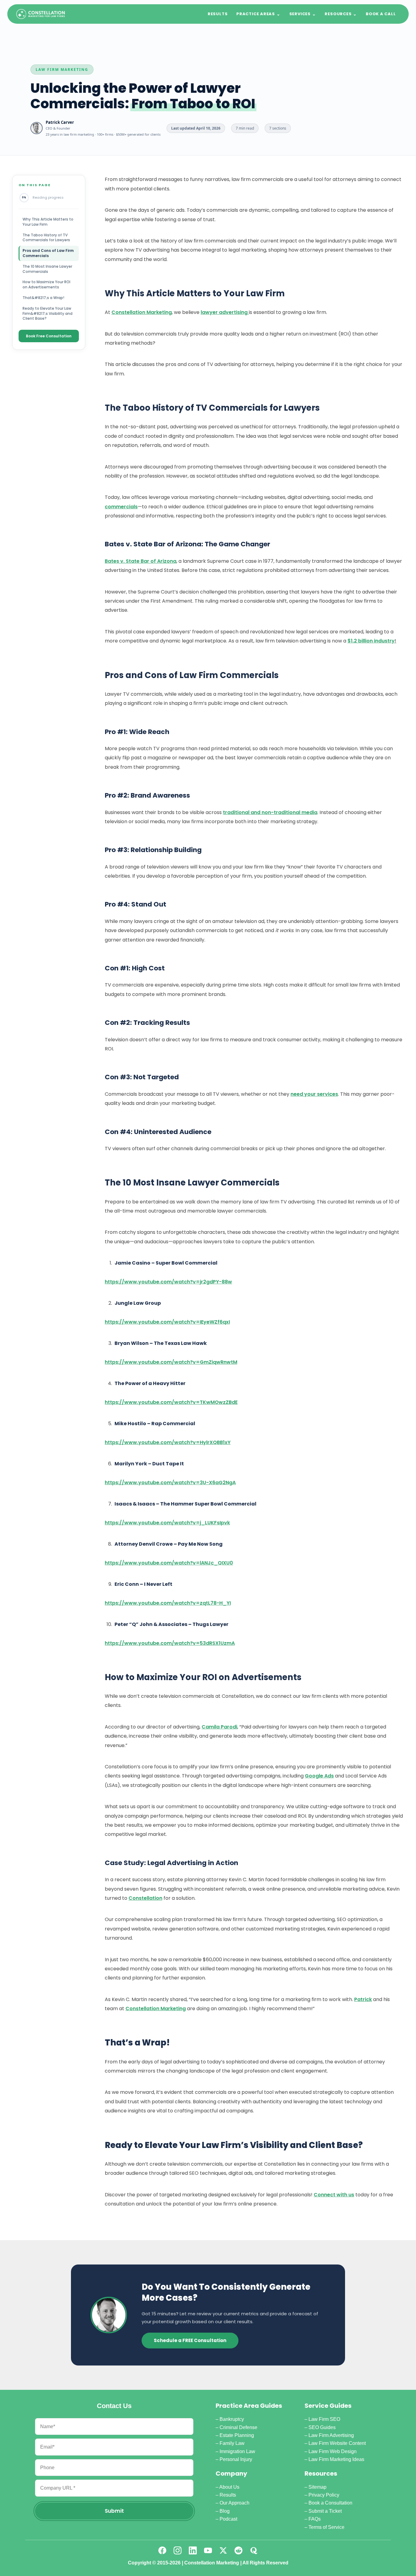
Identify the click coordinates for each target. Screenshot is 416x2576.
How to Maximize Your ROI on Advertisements (46, 284)
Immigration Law (237, 2451)
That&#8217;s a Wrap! (43, 298)
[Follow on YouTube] (208, 2550)
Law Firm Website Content (337, 2443)
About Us (229, 2487)
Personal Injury (236, 2459)
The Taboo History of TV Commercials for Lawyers (46, 238)
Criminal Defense (238, 2427)
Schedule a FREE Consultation (190, 2340)
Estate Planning (237, 2435)
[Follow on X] (223, 2550)
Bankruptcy (232, 2419)
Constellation (145, 1898)
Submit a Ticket (325, 2511)
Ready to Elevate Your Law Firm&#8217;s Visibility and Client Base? (48, 313)
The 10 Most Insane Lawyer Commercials (47, 269)
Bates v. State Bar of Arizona (141, 561)
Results (218, 14)
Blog (225, 2511)
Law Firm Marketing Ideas (336, 2459)
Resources (341, 14)
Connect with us (334, 2195)
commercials (121, 507)
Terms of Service (326, 2527)
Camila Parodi (219, 1727)
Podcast (228, 2519)
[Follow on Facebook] (162, 2550)
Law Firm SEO (324, 2419)
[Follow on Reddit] (238, 2550)
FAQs (315, 2519)
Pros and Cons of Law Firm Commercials (48, 253)
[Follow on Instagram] (178, 2550)
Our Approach (234, 2503)
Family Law (232, 2443)
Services (303, 14)
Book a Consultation (330, 2503)
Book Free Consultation (49, 336)
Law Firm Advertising (331, 2435)
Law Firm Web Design (333, 2451)
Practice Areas (258, 14)
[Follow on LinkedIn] (193, 2550)
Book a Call (381, 14)
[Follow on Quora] (254, 2550)
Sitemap (317, 2487)
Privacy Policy (324, 2495)
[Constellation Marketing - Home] (41, 14)
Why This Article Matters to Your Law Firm (48, 222)
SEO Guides (322, 2427)
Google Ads (319, 1776)
